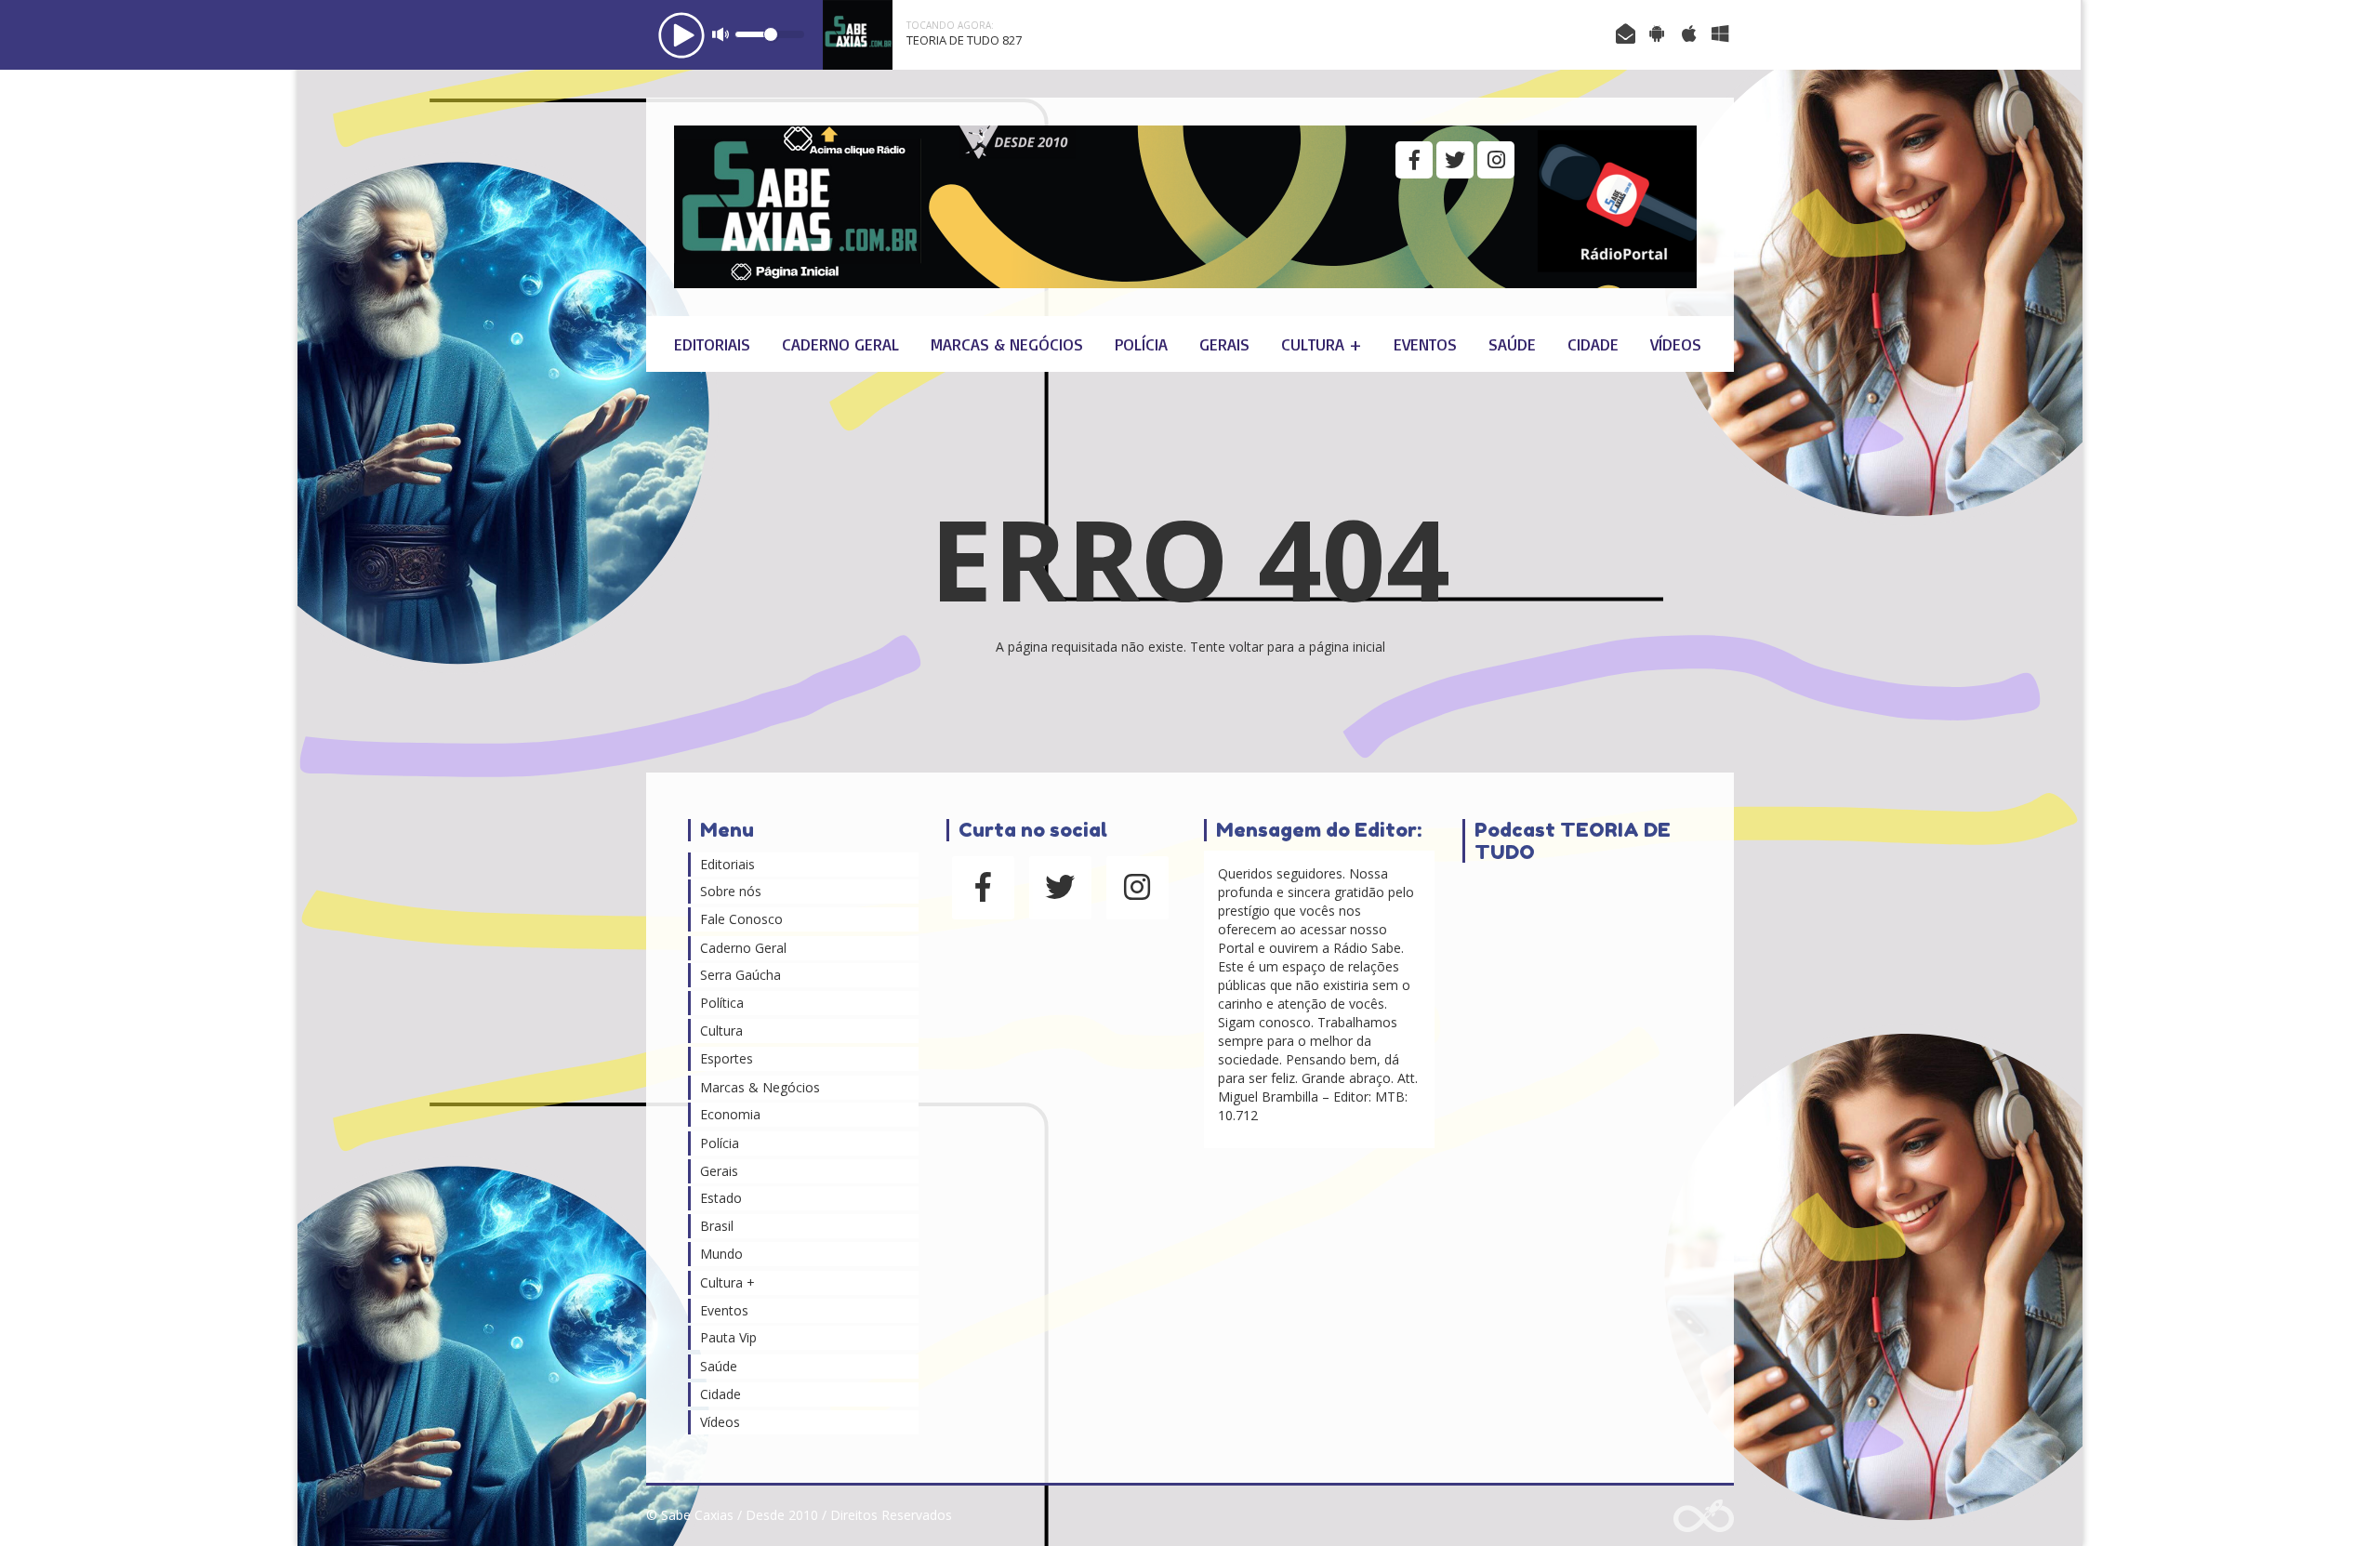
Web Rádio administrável (1704, 1516)
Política (722, 1003)
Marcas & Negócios (1007, 344)
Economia (730, 1114)
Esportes (727, 1058)
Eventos (1425, 344)
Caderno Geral (840, 344)
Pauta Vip (728, 1337)
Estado (721, 1198)
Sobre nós (731, 891)
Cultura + (1322, 344)
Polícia (1141, 344)
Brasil (717, 1226)
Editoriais (712, 344)
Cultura (721, 1031)
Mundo (721, 1254)
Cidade (1593, 344)
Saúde (1512, 344)
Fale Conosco (741, 919)
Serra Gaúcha (740, 975)
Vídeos (1676, 344)
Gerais (1224, 344)
